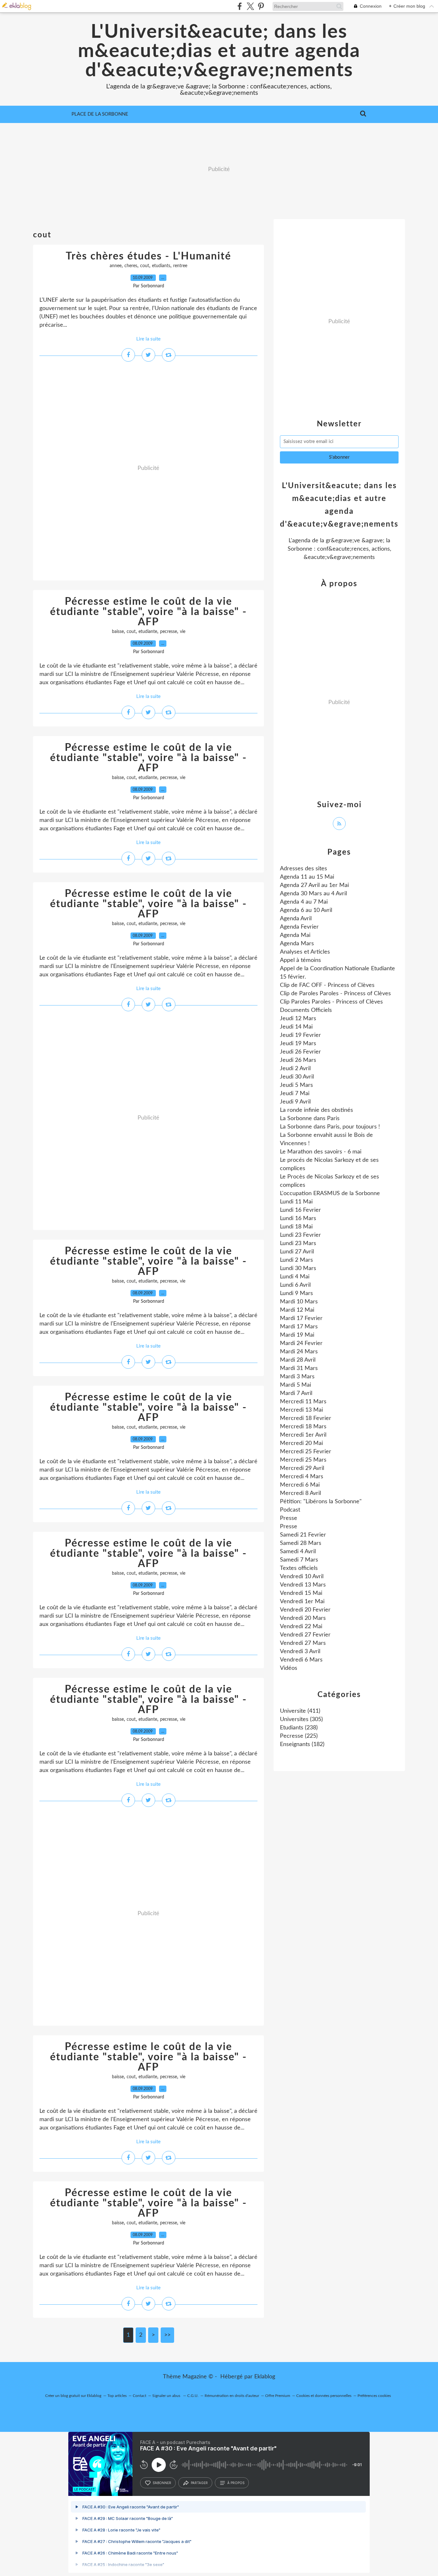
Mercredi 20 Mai (301, 1443)
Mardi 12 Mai (297, 1310)
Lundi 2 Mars (296, 1260)
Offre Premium (278, 2396)
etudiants (161, 266)
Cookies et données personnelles (324, 2396)
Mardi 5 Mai (295, 1385)
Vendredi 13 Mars (303, 1585)
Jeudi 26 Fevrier (300, 1052)
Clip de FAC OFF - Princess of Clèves (327, 985)
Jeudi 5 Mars (296, 1085)
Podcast (290, 1510)
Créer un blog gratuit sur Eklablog (73, 2396)
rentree (180, 266)
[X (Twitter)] (250, 6)
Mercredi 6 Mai (300, 1485)
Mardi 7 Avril (296, 1393)
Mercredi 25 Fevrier (306, 1452)
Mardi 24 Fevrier (301, 1343)
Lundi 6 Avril (295, 1285)
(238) (299, 1728)
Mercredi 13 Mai (301, 1410)
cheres (131, 266)
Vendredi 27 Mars (303, 1643)
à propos (236, 2483)
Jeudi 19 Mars (298, 1044)
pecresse (168, 632)
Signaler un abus (167, 2396)
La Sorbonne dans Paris (310, 1119)
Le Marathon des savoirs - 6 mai (321, 1152)
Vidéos (289, 1668)
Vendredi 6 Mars (301, 1660)
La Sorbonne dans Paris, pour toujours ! (330, 1127)
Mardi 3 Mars (297, 1377)
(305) (301, 1719)
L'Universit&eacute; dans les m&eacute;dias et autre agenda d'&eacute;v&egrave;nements (219, 51)
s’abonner (162, 2483)
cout (145, 266)
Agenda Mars (297, 944)
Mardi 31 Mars (299, 1368)
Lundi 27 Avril (297, 1252)
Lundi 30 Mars (298, 1268)
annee (116, 266)
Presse (289, 1518)
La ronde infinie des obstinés (316, 1110)
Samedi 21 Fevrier (303, 1535)
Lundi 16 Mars (298, 1218)
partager (199, 2483)
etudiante (148, 632)
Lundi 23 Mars (298, 1243)
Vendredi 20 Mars (303, 1618)
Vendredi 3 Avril (300, 1652)
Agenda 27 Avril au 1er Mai (314, 885)
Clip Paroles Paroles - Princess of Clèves (331, 1002)
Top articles (117, 2396)
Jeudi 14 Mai (296, 1027)
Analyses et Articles (305, 952)
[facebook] (240, 6)
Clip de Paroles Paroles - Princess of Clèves (335, 994)
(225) (299, 1736)
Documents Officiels (306, 1010)
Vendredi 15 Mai (301, 1593)
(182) (302, 1744)
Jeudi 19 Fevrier (300, 1035)
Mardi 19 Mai (297, 1335)
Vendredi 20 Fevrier (305, 1610)
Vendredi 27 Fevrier (305, 1635)
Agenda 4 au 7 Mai (304, 902)
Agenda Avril (296, 919)
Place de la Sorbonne (100, 114)
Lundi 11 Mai (296, 1202)
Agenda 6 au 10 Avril (306, 910)
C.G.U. (193, 2396)
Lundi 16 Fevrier (300, 1210)
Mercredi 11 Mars (303, 1402)
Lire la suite (148, 339)
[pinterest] (261, 6)
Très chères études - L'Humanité (148, 256)
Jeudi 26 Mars (298, 1060)
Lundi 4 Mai (295, 1277)
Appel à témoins (300, 960)
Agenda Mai (295, 935)
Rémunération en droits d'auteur (232, 2396)
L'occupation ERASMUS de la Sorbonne (330, 1194)
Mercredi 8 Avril (300, 1493)
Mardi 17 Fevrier (301, 1318)
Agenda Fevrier (299, 927)
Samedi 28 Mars (301, 1543)
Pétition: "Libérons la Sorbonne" (321, 1502)
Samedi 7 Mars (299, 1560)
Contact (139, 2396)
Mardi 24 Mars (299, 1352)
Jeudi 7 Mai (295, 1094)
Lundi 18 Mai (296, 1227)
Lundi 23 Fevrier (300, 1235)
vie (183, 632)
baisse (118, 632)
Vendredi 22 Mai (301, 1627)
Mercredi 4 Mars (302, 1477)
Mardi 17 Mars (299, 1327)
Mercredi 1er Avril (303, 1435)
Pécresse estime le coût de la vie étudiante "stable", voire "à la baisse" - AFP (148, 612)
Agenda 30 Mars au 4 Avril (313, 894)
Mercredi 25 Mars (303, 1460)
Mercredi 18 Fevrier (306, 1418)
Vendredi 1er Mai (302, 1602)
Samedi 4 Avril (298, 1552)
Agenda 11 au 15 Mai (307, 877)
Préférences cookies (374, 2396)
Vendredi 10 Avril (302, 1577)
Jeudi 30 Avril (297, 1077)
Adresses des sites (303, 869)
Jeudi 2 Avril (295, 1069)
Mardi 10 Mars (299, 1302)
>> (167, 2335)
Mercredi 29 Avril (302, 1468)
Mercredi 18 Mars (303, 1427)
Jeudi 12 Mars (298, 1019)
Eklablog (265, 2377)
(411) (300, 1711)
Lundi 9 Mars (296, 1293)
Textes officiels (299, 1568)
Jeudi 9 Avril (295, 1102)
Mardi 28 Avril (298, 1360)
